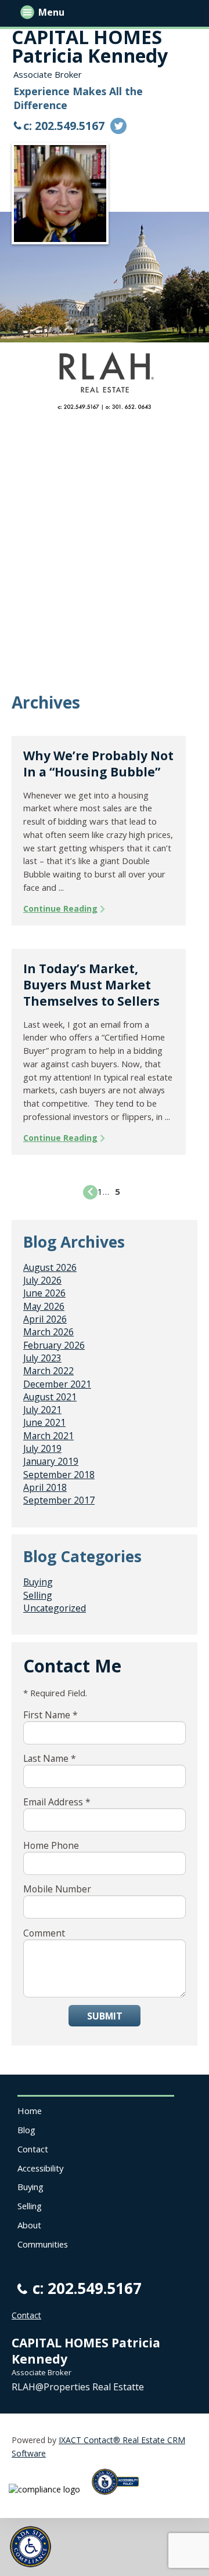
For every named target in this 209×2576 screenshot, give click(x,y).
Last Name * (50, 1758)
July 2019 (42, 1448)
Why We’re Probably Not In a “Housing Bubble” (98, 764)
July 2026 (42, 1280)
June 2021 (44, 1422)
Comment (44, 1933)
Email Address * (57, 1802)
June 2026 (44, 1293)
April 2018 (45, 1487)
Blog (26, 2130)
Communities (43, 2244)
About (29, 2225)
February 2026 (54, 1345)
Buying (38, 1582)
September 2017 (59, 1500)
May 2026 (44, 1306)
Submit (105, 2016)
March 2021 (48, 1436)
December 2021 (57, 1384)
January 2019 (51, 1461)
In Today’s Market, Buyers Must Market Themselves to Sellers (91, 985)
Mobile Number (57, 1889)
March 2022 (48, 1371)
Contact (33, 2149)
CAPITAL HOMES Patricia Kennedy (90, 46)
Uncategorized (55, 1608)
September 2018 (59, 1475)
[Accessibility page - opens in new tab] (120, 2498)
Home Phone (51, 1845)
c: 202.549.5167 (64, 126)
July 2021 (42, 1410)
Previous (90, 1192)
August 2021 (50, 1397)
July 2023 (42, 1358)
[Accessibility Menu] (30, 2547)
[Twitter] (118, 126)
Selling (38, 1595)
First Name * (51, 1715)
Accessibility (40, 2168)
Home (30, 2111)
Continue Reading (60, 908)
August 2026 (50, 1267)
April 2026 (45, 1319)
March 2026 (48, 1332)
